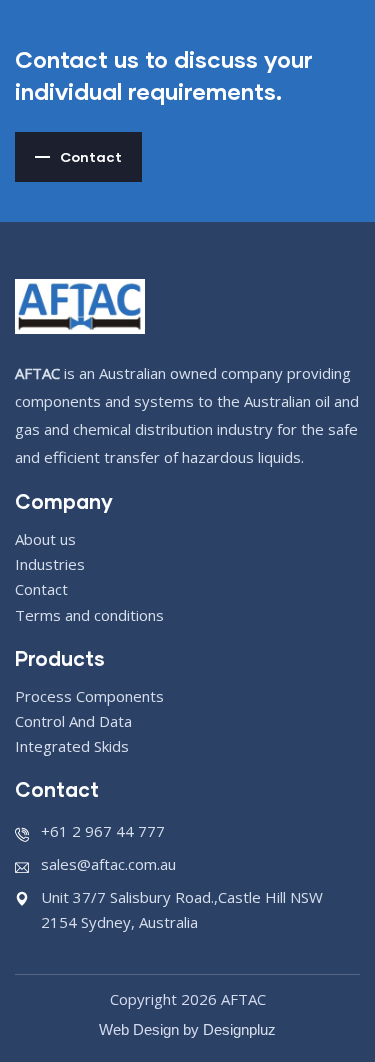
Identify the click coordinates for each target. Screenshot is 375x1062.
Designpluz (239, 1029)
